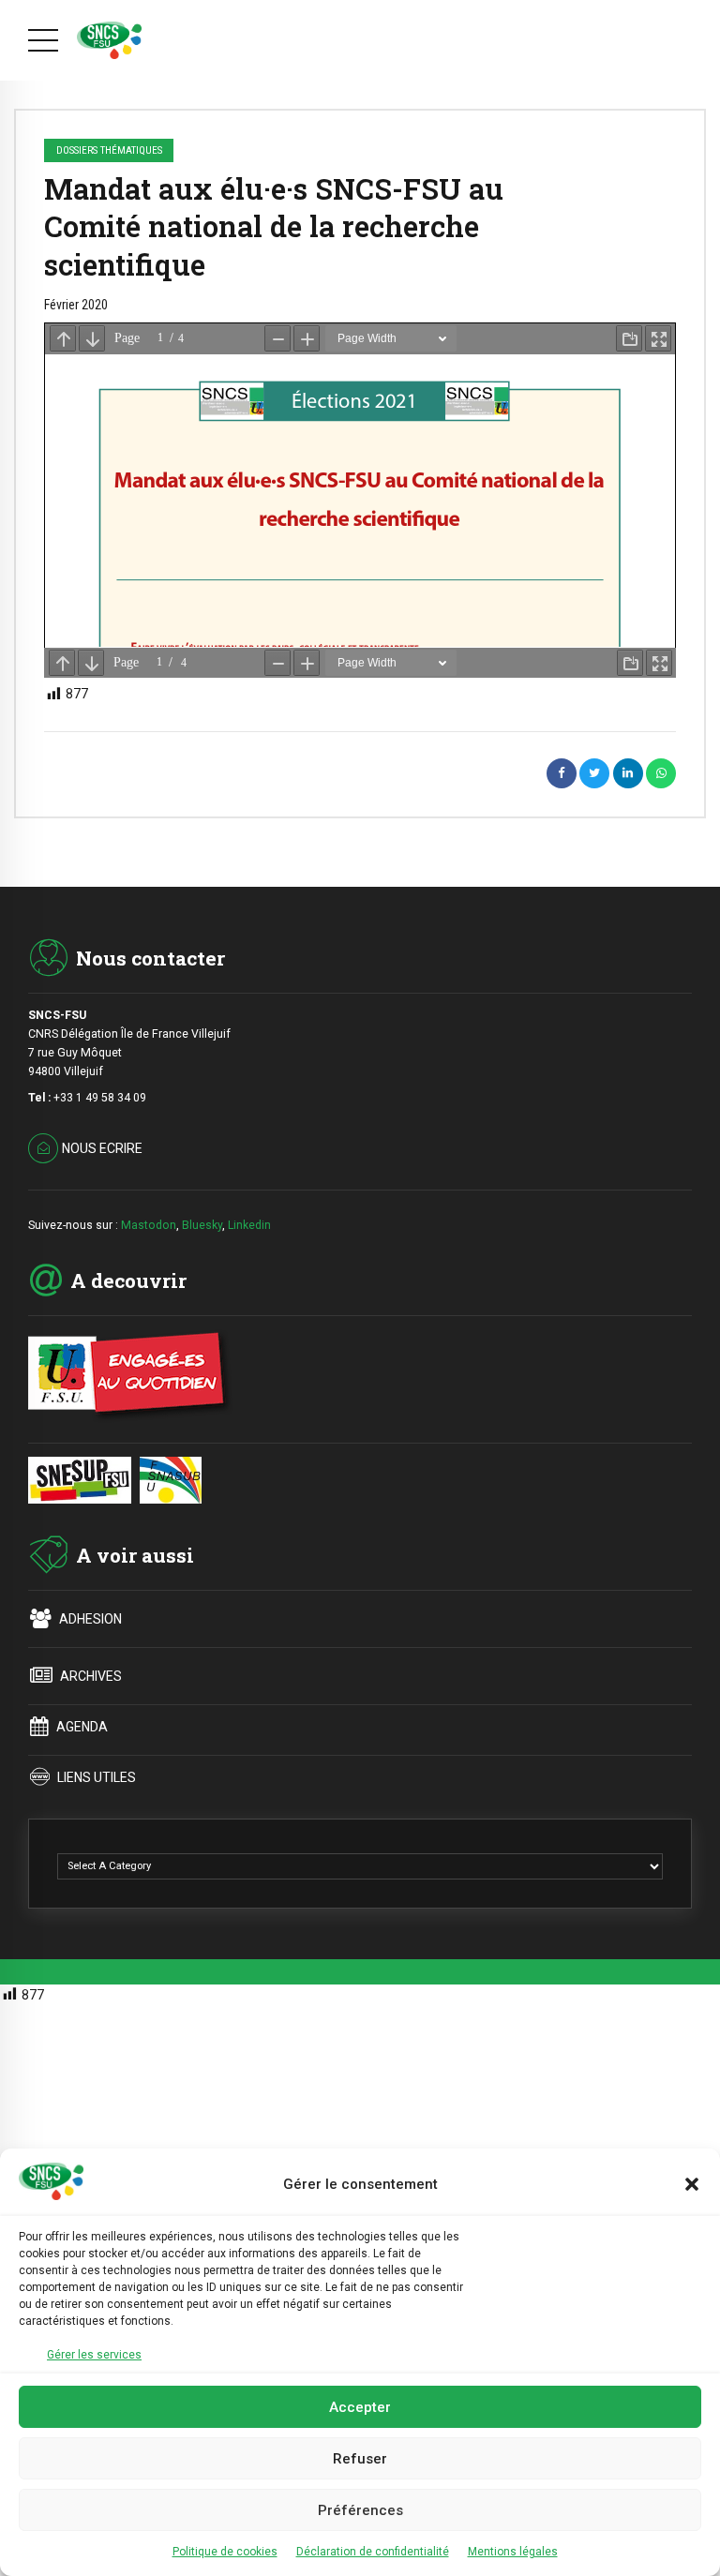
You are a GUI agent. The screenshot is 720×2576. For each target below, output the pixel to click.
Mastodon (149, 1225)
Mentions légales (513, 2552)
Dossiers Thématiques (109, 150)
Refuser (360, 2459)
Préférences (360, 2510)
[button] (692, 2184)
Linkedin (249, 1225)
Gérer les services (94, 2355)
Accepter (360, 2407)
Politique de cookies (225, 2552)
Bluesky (202, 1225)
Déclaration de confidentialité (373, 2552)
